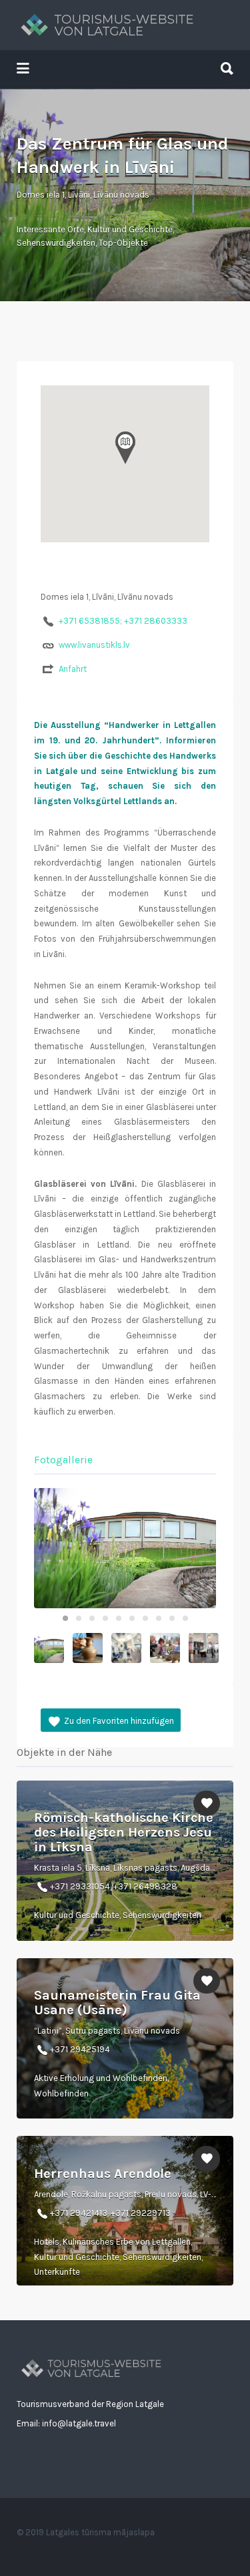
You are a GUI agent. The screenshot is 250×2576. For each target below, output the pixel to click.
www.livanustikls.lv (94, 645)
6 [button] (132, 1618)
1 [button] (65, 1618)
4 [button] (105, 1618)
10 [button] (185, 1618)
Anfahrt (73, 669)
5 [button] (119, 1618)
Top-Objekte (123, 243)
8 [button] (159, 1618)
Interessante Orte (50, 229)
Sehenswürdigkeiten (56, 243)
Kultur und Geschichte (130, 229)
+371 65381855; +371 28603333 (123, 621)
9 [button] (172, 1618)
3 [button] (92, 1618)
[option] (125, 1548)
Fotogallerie (63, 1460)
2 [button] (79, 1618)
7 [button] (145, 1618)
